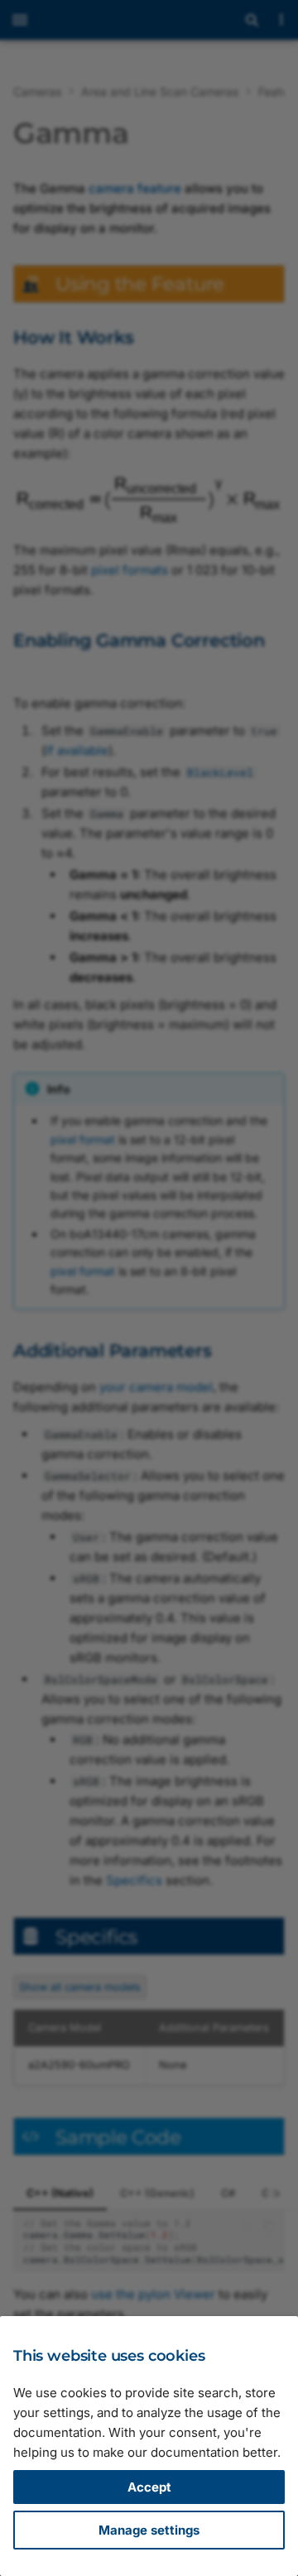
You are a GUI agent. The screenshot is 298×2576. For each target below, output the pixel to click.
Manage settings (149, 2530)
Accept (149, 2487)
